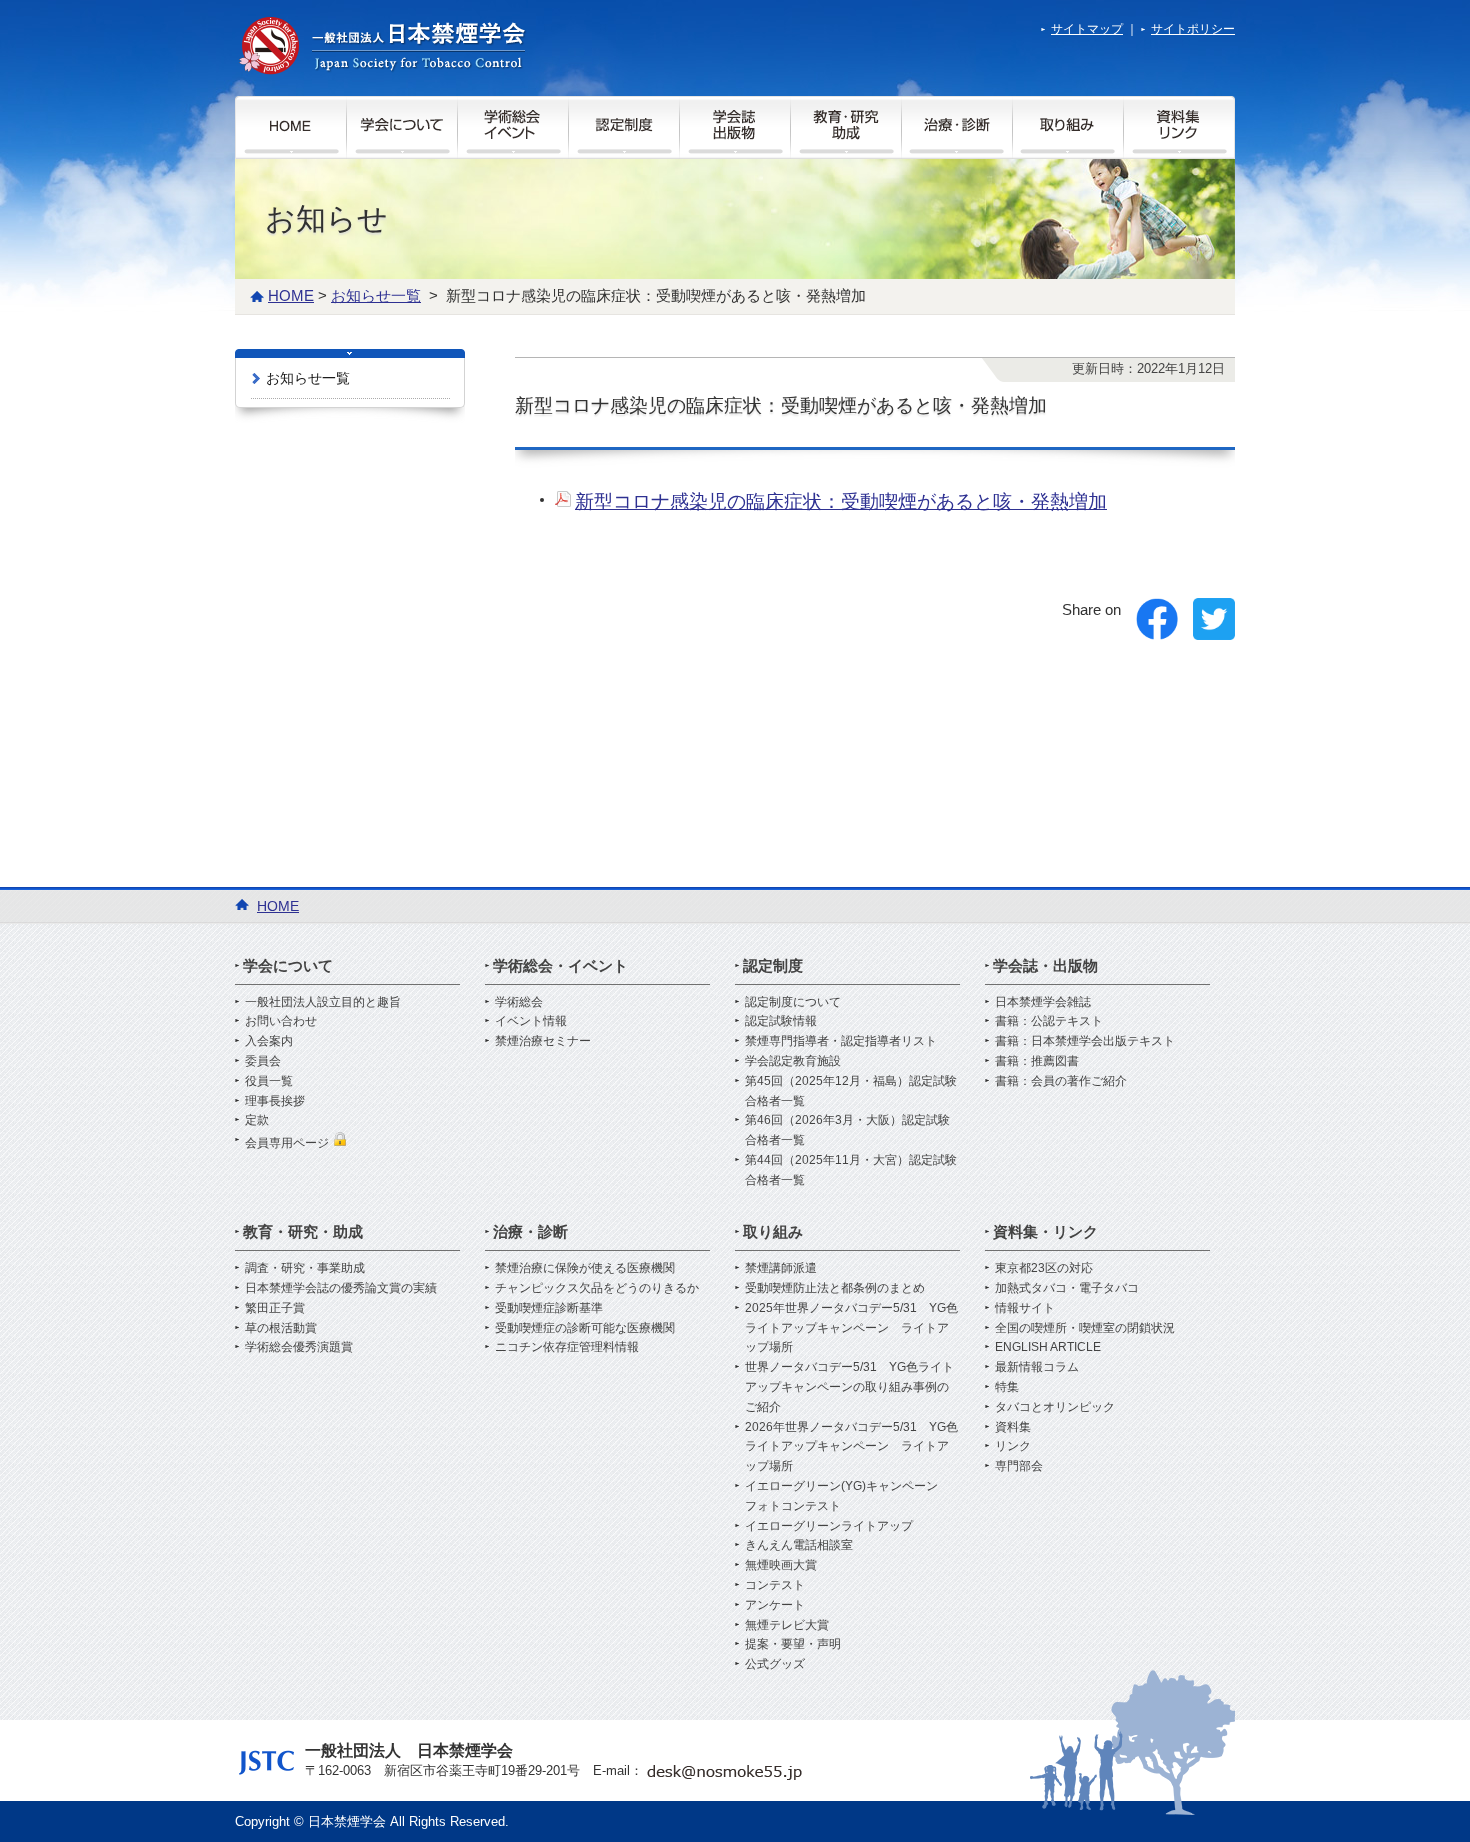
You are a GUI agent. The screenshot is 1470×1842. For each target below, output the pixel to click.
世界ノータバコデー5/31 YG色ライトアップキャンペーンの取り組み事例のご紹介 (849, 1387)
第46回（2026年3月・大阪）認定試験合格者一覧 (847, 1130)
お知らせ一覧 (308, 378)
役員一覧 (269, 1081)
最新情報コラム (1037, 1367)
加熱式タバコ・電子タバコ (1067, 1288)
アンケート (775, 1605)
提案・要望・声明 (793, 1644)
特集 (1007, 1387)
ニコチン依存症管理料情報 (567, 1347)
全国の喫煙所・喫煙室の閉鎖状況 (1085, 1328)
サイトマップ (1087, 29)
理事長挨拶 (275, 1101)
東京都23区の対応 (1044, 1268)
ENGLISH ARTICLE (1048, 1347)
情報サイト (1025, 1308)
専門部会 (1019, 1466)
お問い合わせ (281, 1021)
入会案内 (269, 1041)
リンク (1013, 1446)
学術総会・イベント (560, 965)
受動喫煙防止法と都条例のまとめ (835, 1288)
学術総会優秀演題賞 (299, 1347)
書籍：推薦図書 (1037, 1061)
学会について (288, 965)
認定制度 (773, 965)
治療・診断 (530, 1231)
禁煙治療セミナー (543, 1041)
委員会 (263, 1061)
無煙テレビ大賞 (787, 1625)
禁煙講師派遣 (781, 1268)
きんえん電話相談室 (799, 1545)
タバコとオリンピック (1055, 1407)
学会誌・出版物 (1045, 965)
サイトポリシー (1193, 29)
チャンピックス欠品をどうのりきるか (597, 1288)
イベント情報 (531, 1021)
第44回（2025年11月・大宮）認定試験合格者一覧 (851, 1170)
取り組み (773, 1231)
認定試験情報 (781, 1021)
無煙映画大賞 (781, 1565)
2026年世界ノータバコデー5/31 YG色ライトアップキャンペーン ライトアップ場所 (851, 1447)
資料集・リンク (1045, 1231)
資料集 (1013, 1427)
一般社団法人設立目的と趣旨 (323, 1002)
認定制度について (793, 1002)
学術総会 (519, 1002)
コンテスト (775, 1585)
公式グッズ (775, 1664)
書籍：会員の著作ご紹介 (1061, 1081)
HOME (291, 296)
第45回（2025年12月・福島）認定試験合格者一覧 (851, 1091)
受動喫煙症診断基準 (549, 1308)
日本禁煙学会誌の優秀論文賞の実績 (341, 1288)
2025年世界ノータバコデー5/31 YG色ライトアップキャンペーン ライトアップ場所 (851, 1328)
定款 (257, 1120)
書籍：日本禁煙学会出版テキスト (1085, 1041)
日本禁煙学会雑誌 (1043, 1002)
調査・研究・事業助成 (305, 1268)
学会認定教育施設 (793, 1061)
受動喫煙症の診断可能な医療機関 (585, 1328)
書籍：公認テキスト (1049, 1021)
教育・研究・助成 (303, 1231)
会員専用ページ (288, 1143)
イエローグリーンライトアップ (829, 1526)
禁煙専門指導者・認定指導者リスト (841, 1041)
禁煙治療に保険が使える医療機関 (585, 1268)
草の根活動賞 (281, 1328)
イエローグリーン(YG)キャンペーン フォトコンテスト (847, 1496)
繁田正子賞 (275, 1308)
